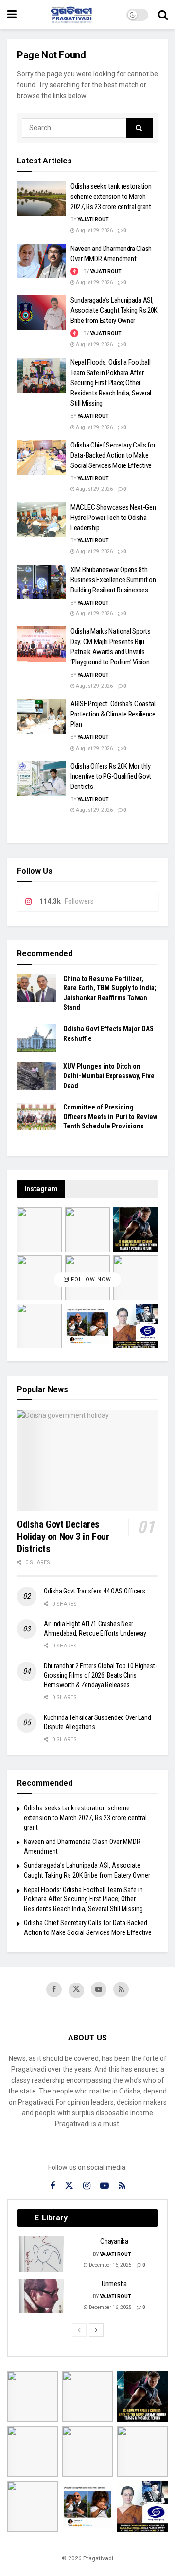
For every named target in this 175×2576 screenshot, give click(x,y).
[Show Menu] (12, 15)
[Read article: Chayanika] (42, 2254)
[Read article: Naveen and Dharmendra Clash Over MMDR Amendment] (41, 261)
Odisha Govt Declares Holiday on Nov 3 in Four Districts (63, 1537)
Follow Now (90, 1279)
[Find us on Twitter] (76, 1990)
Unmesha (114, 2284)
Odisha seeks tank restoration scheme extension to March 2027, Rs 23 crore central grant (111, 197)
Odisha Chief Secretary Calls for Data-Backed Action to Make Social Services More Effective (113, 455)
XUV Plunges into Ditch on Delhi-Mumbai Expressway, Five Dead (109, 1076)
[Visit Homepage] (71, 15)
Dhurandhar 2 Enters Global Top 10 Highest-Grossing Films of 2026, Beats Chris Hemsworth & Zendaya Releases (100, 1675)
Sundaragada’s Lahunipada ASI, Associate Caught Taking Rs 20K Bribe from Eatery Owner (114, 310)
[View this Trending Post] (74, 272)
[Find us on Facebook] (54, 1989)
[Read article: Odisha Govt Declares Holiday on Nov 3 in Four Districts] (87, 1460)
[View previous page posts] (79, 2330)
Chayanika (114, 2241)
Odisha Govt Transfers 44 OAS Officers (95, 1591)
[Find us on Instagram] (87, 2186)
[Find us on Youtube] (99, 1989)
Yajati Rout (93, 220)
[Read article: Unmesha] (42, 2296)
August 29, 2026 (94, 230)
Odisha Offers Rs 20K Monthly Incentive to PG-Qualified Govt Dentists (111, 776)
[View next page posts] (96, 2330)
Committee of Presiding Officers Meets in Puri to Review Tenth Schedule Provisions (110, 1117)
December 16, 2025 (110, 2265)
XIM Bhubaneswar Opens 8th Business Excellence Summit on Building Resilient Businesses (113, 580)
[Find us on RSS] (121, 1989)
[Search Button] (163, 15)
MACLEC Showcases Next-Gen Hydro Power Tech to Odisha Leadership (113, 518)
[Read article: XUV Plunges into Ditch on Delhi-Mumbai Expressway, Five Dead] (36, 1076)
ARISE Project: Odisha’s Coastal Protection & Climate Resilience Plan (113, 714)
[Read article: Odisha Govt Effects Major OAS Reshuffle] (36, 1038)
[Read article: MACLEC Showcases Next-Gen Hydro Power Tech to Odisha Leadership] (41, 520)
